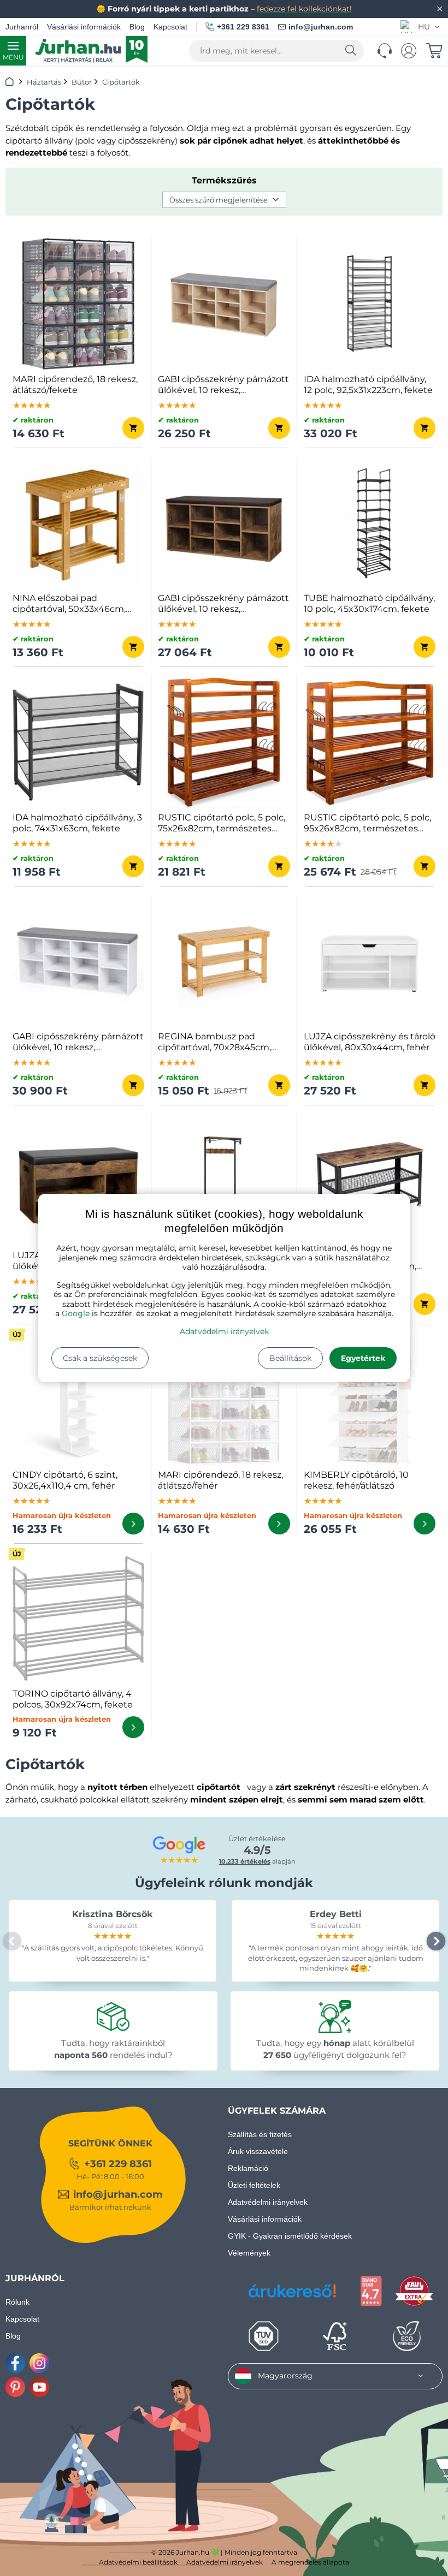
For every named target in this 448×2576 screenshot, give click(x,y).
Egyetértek (363, 1358)
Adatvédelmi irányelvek (224, 1331)
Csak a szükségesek (100, 1358)
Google (76, 1313)
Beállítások (290, 1358)
